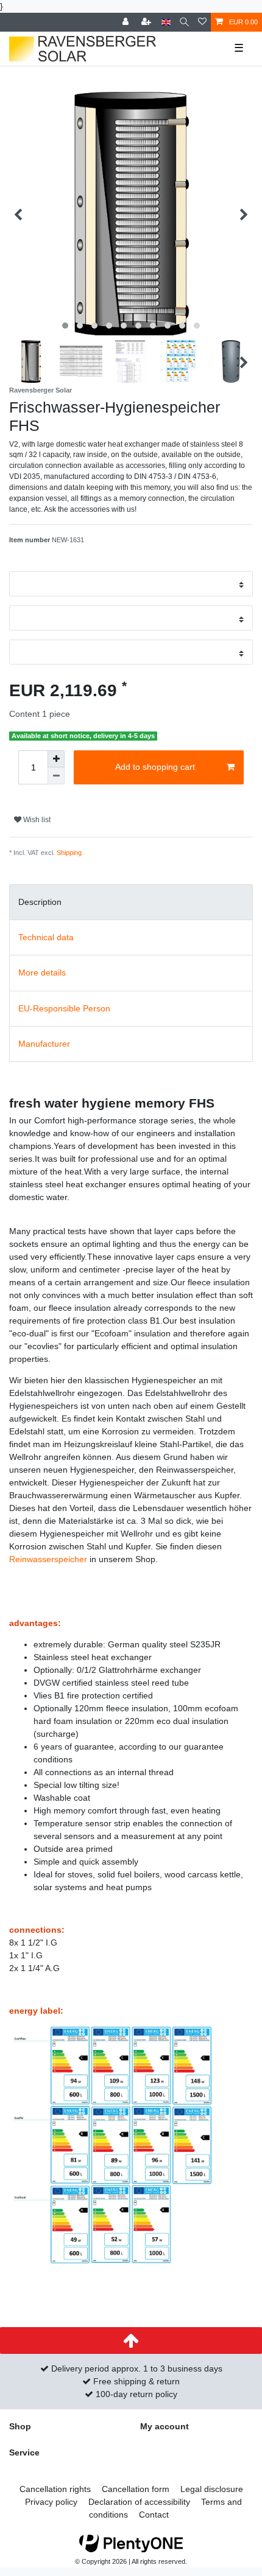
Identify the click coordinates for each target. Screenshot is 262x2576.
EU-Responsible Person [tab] (64, 1008)
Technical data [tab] (46, 937)
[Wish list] (202, 22)
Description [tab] (40, 902)
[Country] (166, 22)
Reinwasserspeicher (48, 1559)
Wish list (36, 820)
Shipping (69, 853)
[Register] (147, 22)
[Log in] (127, 22)
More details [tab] (42, 972)
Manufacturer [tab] (44, 1044)
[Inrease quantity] (56, 759)
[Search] (184, 22)
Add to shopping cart (155, 767)
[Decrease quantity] (56, 776)
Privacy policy (51, 2502)
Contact (154, 2515)
